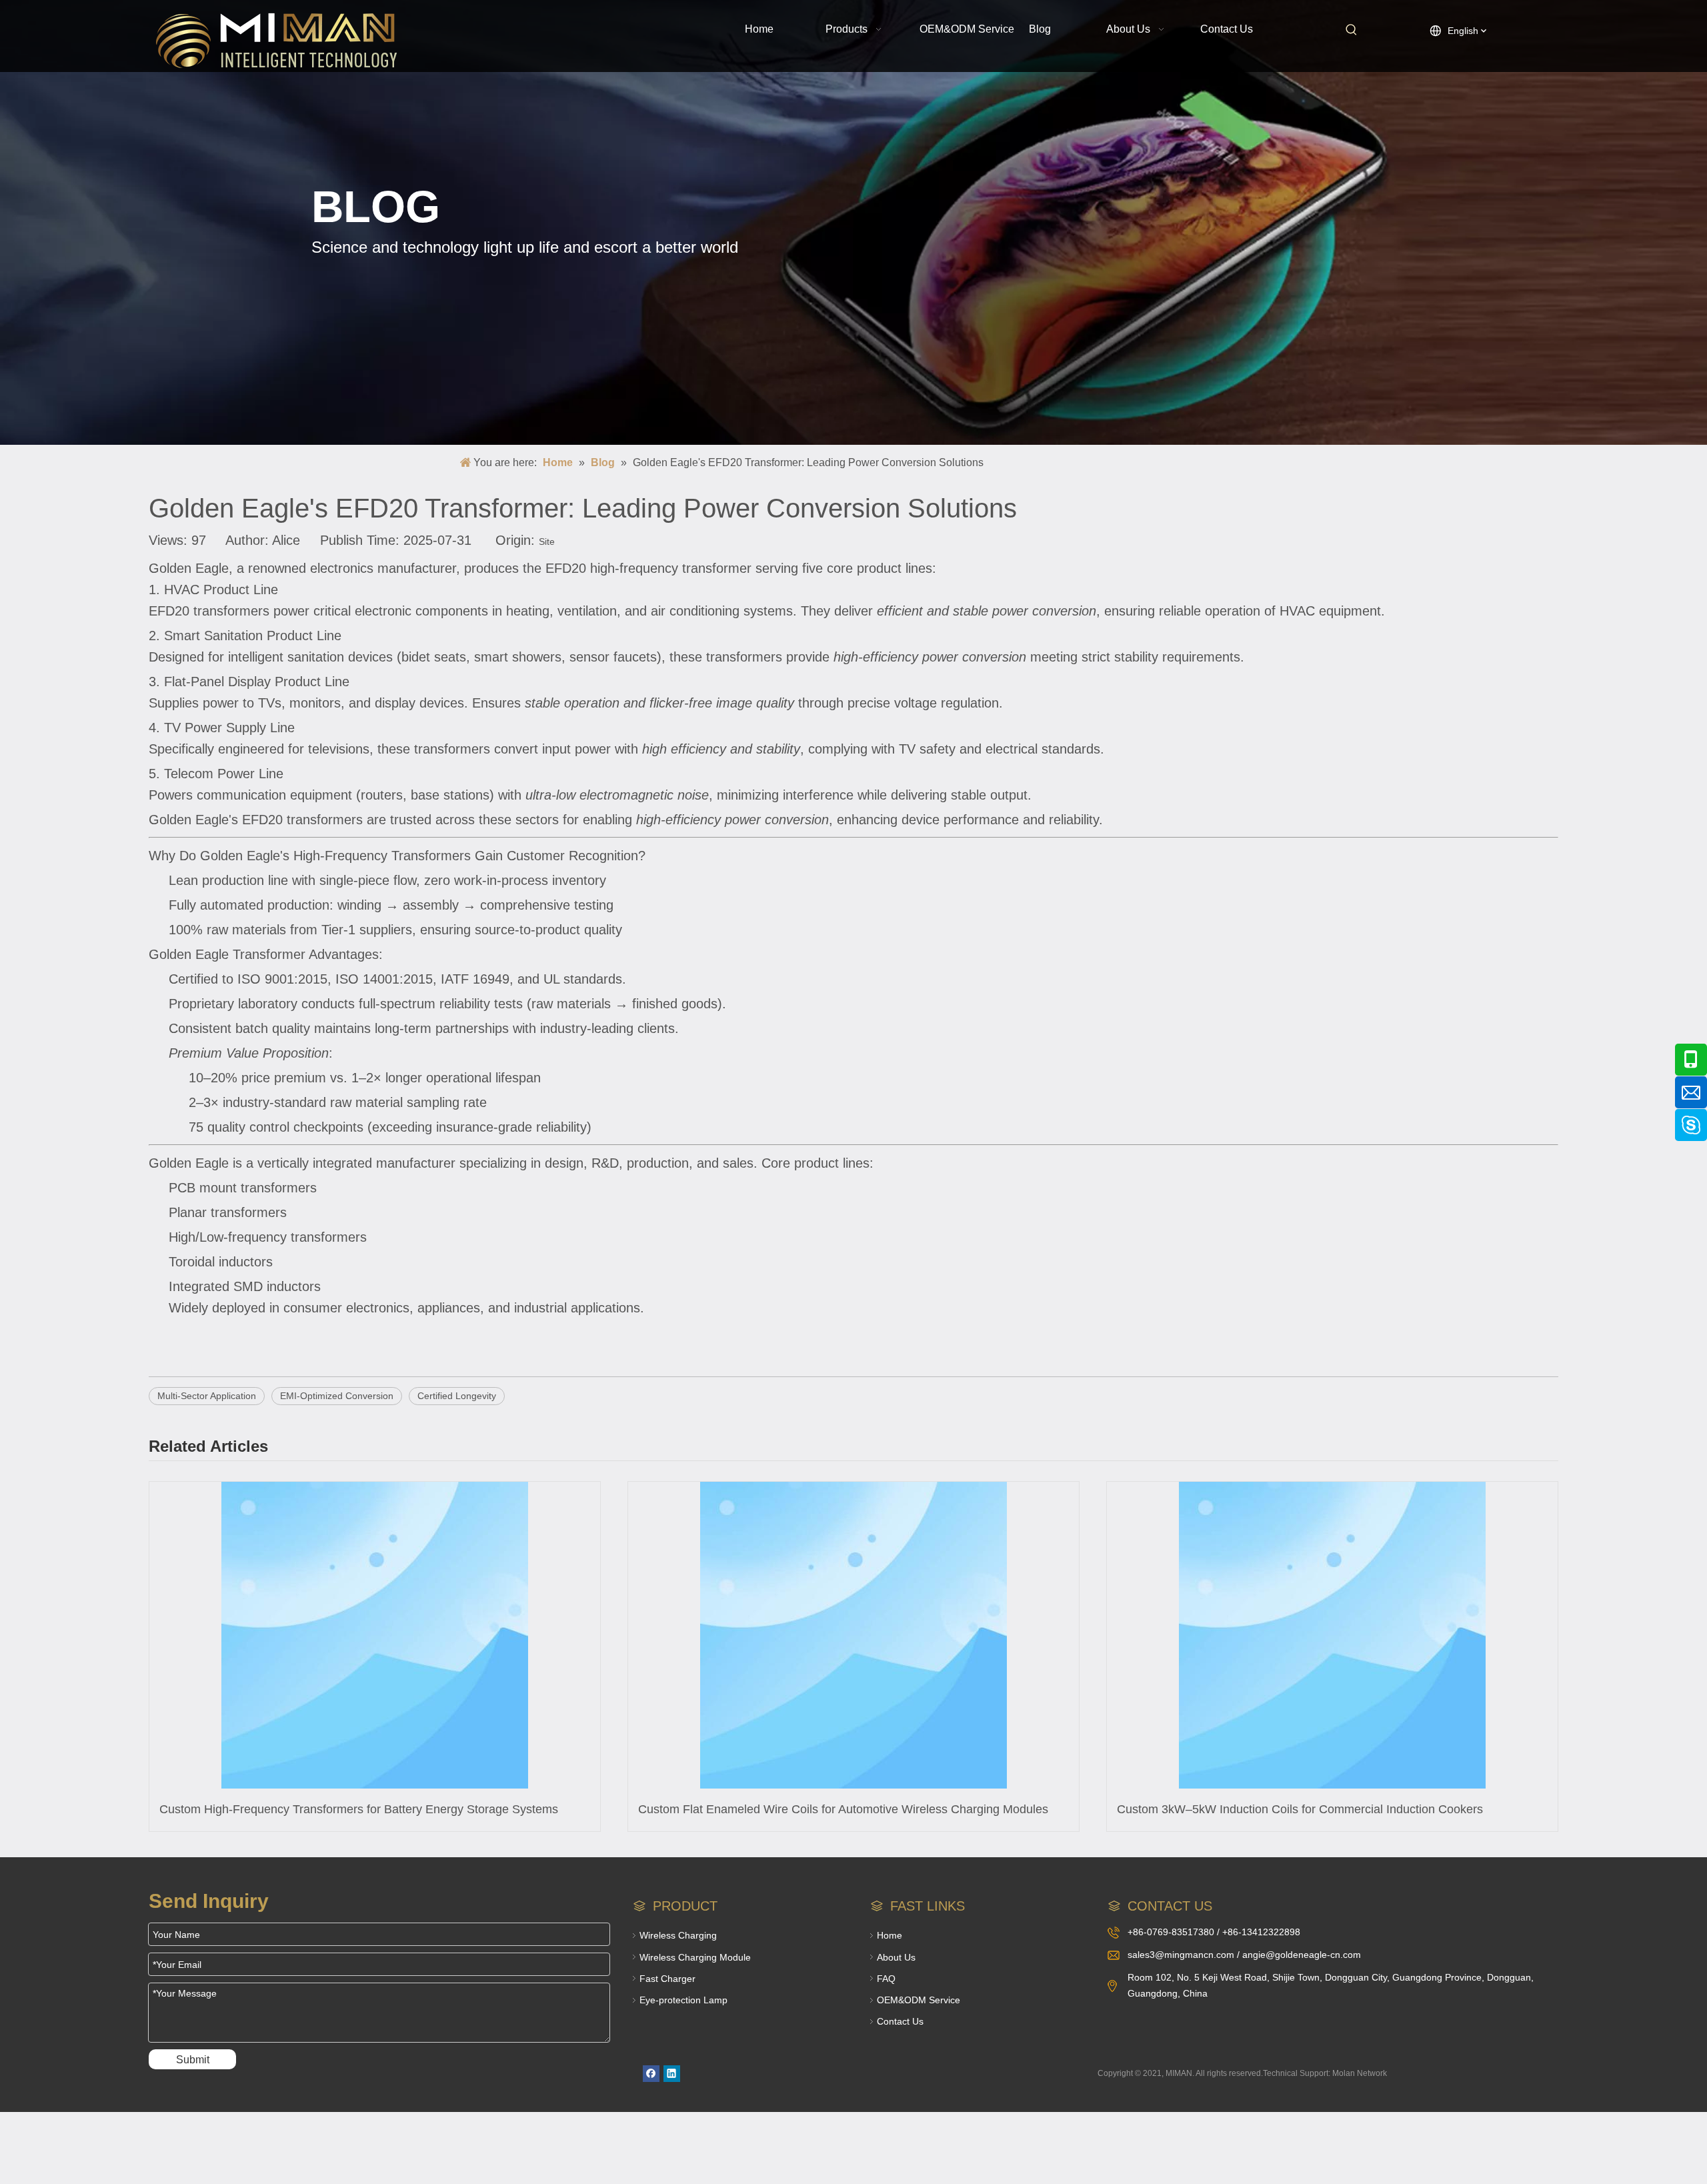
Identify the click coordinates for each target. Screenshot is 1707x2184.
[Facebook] (651, 2074)
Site (547, 541)
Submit (193, 2060)
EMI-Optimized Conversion (337, 1396)
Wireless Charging (678, 1935)
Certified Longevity (457, 1396)
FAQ (886, 1979)
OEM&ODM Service (919, 2000)
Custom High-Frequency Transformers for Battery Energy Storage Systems (359, 1809)
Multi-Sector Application (207, 1396)
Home (890, 1935)
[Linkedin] (672, 2074)
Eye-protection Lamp (683, 2000)
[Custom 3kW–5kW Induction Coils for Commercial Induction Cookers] (1332, 1635)
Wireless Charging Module (695, 1957)
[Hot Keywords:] (1352, 30)
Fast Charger (667, 1979)
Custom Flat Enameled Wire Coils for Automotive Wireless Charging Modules (843, 1809)
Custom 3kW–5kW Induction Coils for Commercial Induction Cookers (1300, 1809)
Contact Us (900, 2021)
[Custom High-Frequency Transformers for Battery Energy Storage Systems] (375, 1635)
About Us (896, 1957)
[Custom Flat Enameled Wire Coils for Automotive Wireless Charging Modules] (853, 1635)
